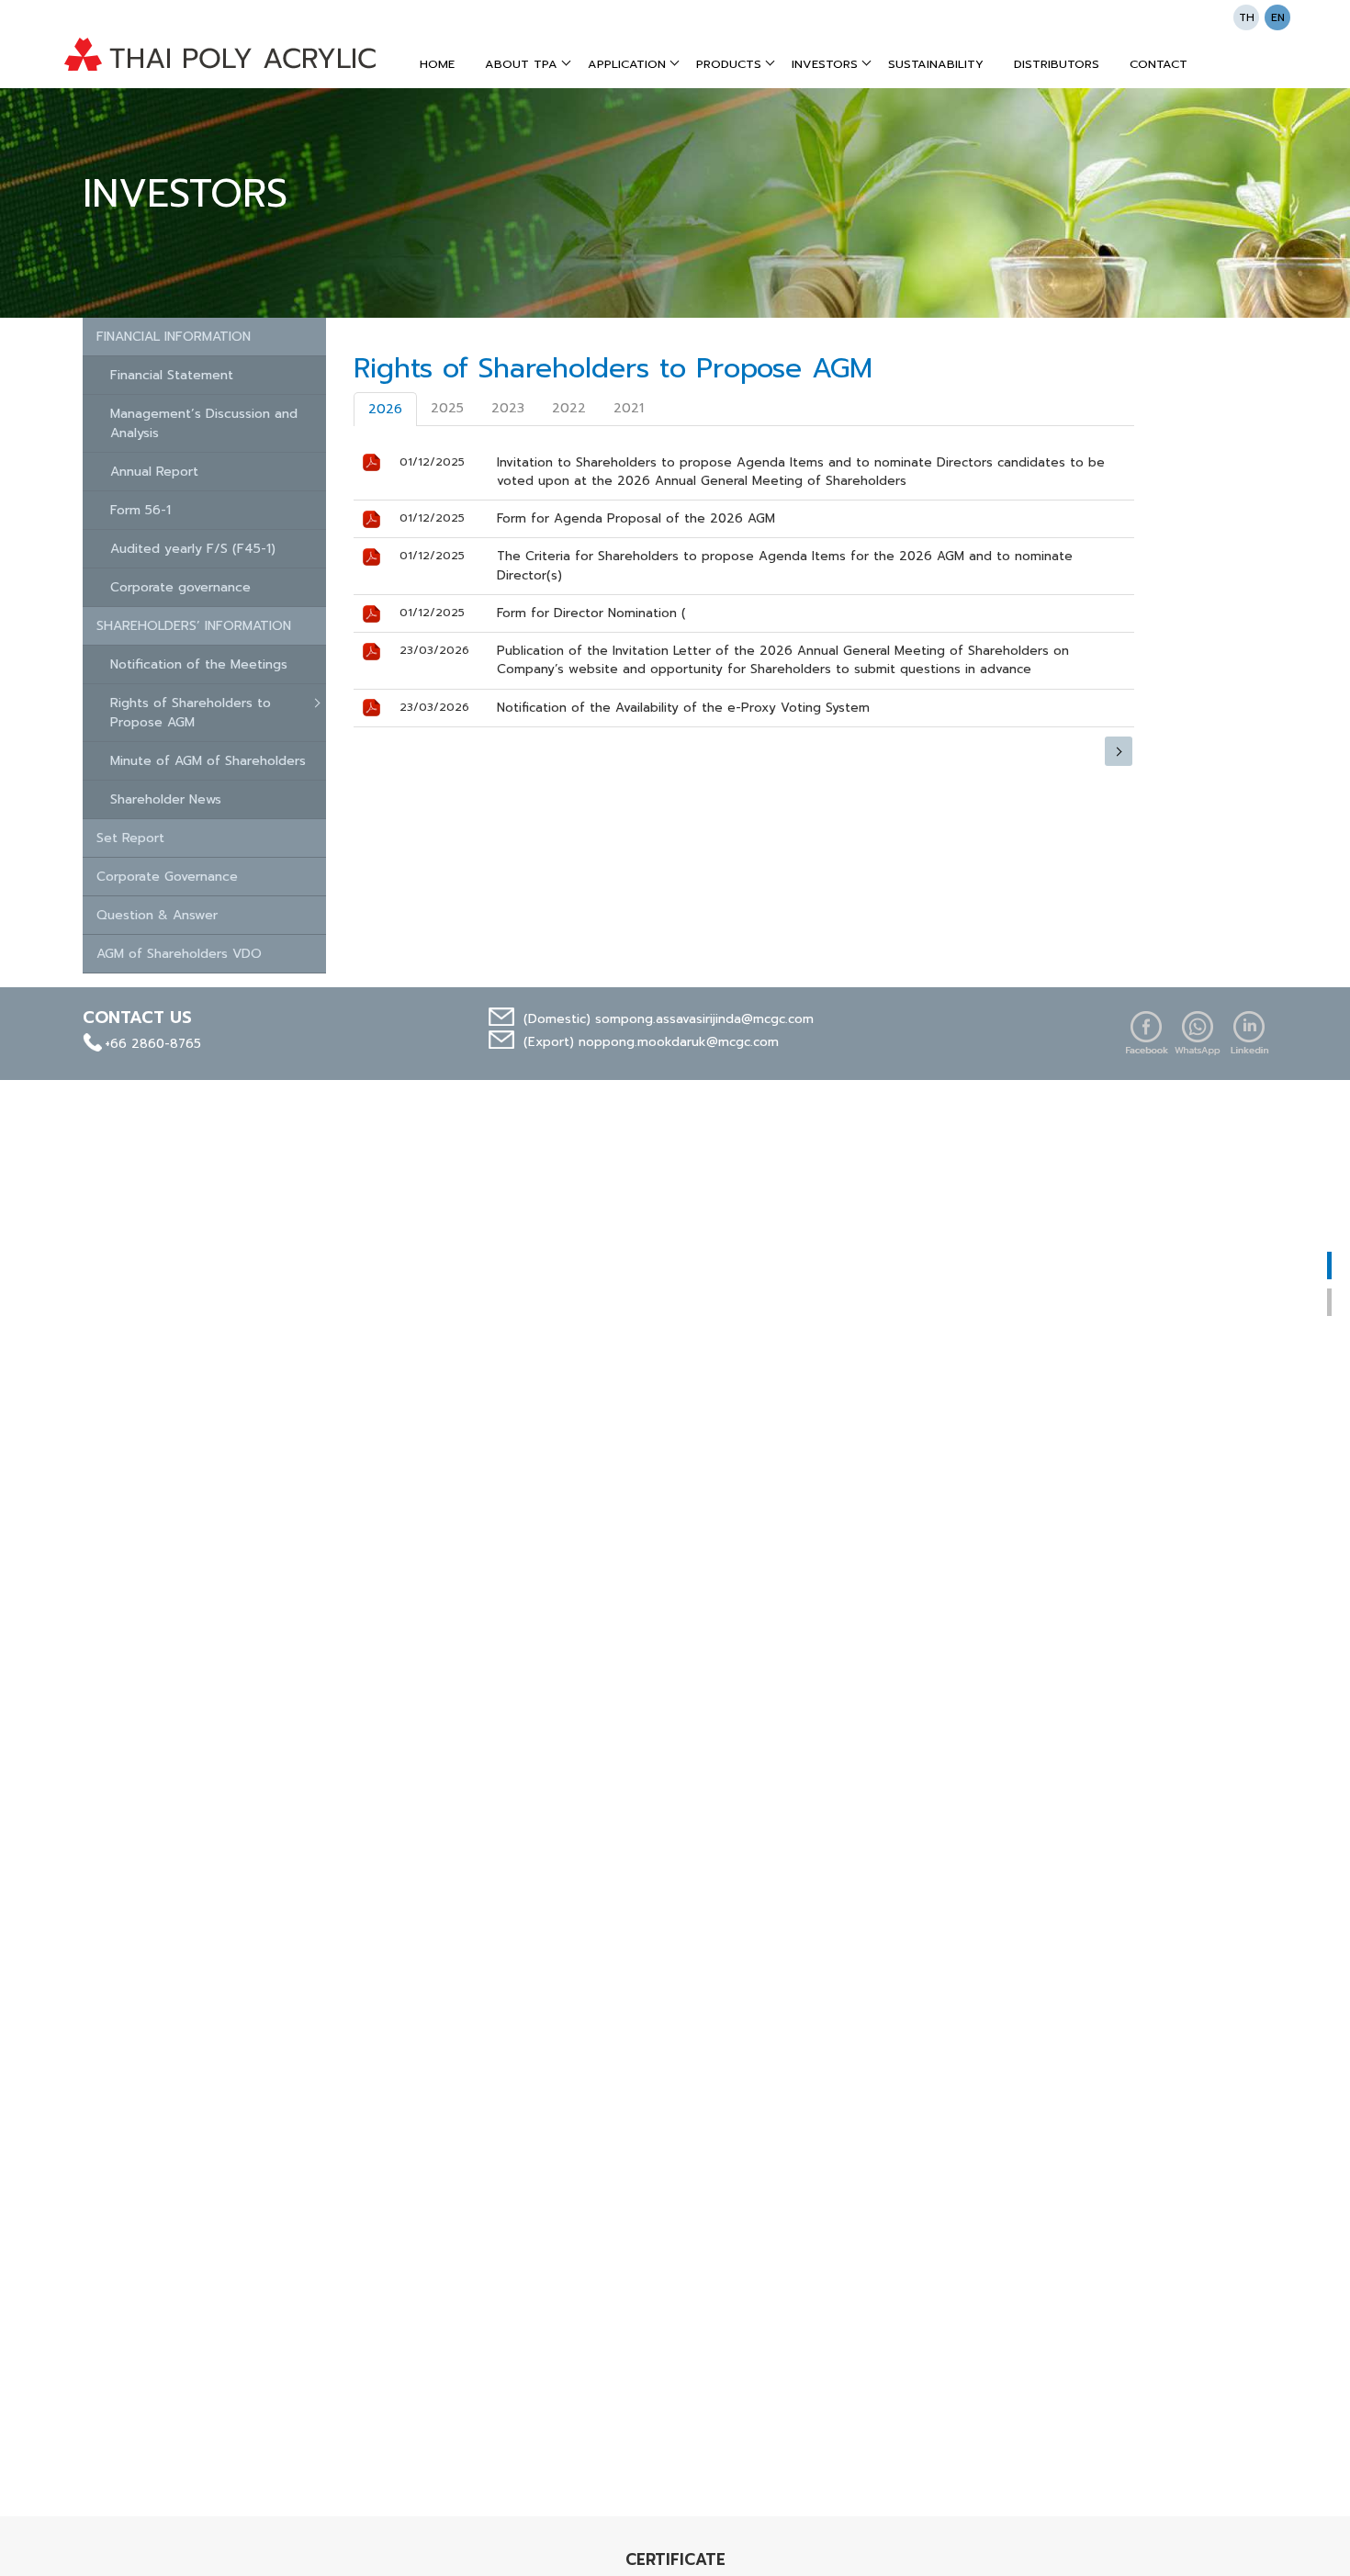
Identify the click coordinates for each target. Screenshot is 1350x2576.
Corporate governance (180, 587)
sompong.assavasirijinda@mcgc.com (704, 1019)
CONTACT (1159, 64)
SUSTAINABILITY (936, 64)
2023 (508, 408)
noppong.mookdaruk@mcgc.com (679, 1042)
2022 (569, 408)
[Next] (1119, 751)
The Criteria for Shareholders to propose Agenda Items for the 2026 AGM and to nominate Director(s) (785, 565)
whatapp (1198, 1033)
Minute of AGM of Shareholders (208, 761)
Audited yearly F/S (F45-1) (193, 549)
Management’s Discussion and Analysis (204, 423)
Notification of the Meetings (199, 664)
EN (1278, 17)
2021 (629, 408)
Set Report (130, 838)
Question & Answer (157, 915)
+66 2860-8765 (153, 1044)
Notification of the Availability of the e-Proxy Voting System (683, 708)
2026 (385, 409)
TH (1247, 17)
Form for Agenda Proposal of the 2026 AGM (636, 518)
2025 (447, 408)
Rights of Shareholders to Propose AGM (191, 713)
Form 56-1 (141, 510)
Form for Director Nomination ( (591, 613)
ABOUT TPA (521, 64)
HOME (437, 64)
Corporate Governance (167, 877)
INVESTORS (825, 64)
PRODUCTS (729, 64)
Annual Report (154, 472)
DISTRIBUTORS (1057, 64)
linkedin (1249, 1033)
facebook (1146, 1033)
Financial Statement (172, 375)
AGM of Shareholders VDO (179, 954)
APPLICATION (627, 64)
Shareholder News (166, 799)
